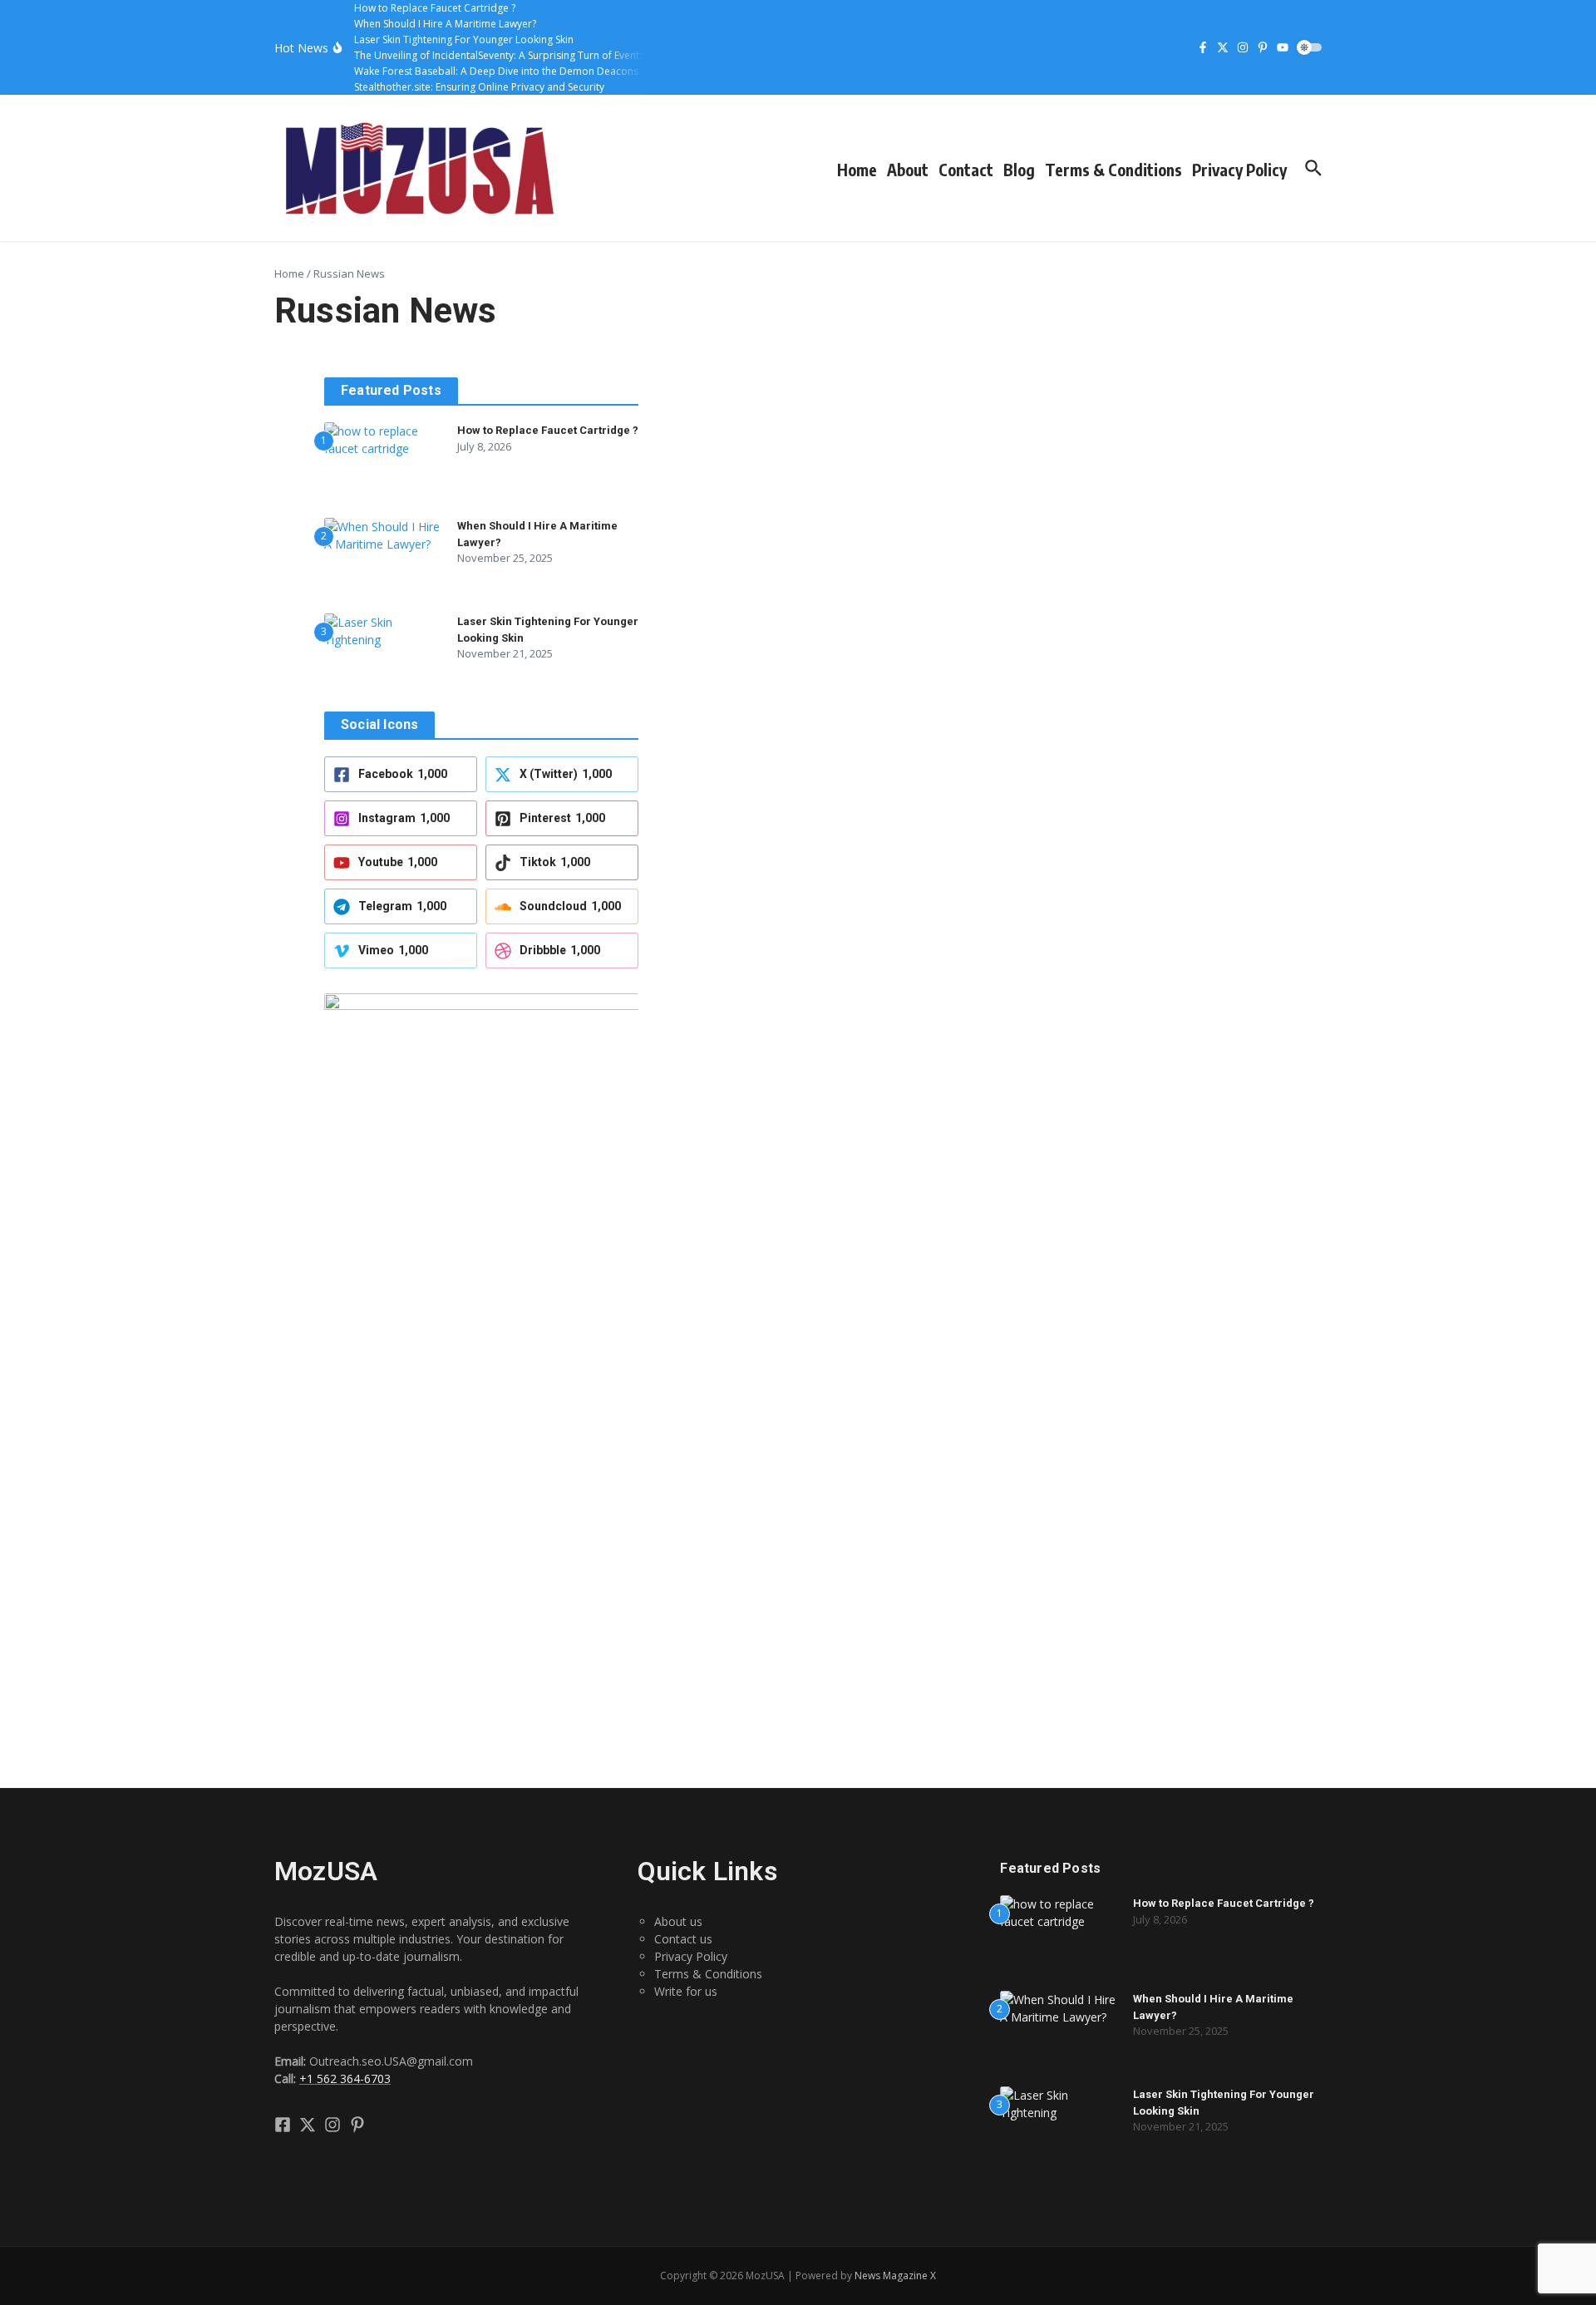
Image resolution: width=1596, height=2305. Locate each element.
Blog (1019, 170)
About (908, 170)
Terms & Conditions (1113, 170)
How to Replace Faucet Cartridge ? (548, 430)
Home (857, 170)
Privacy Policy (1239, 170)
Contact (966, 170)
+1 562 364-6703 (345, 2078)
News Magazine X (895, 2275)
